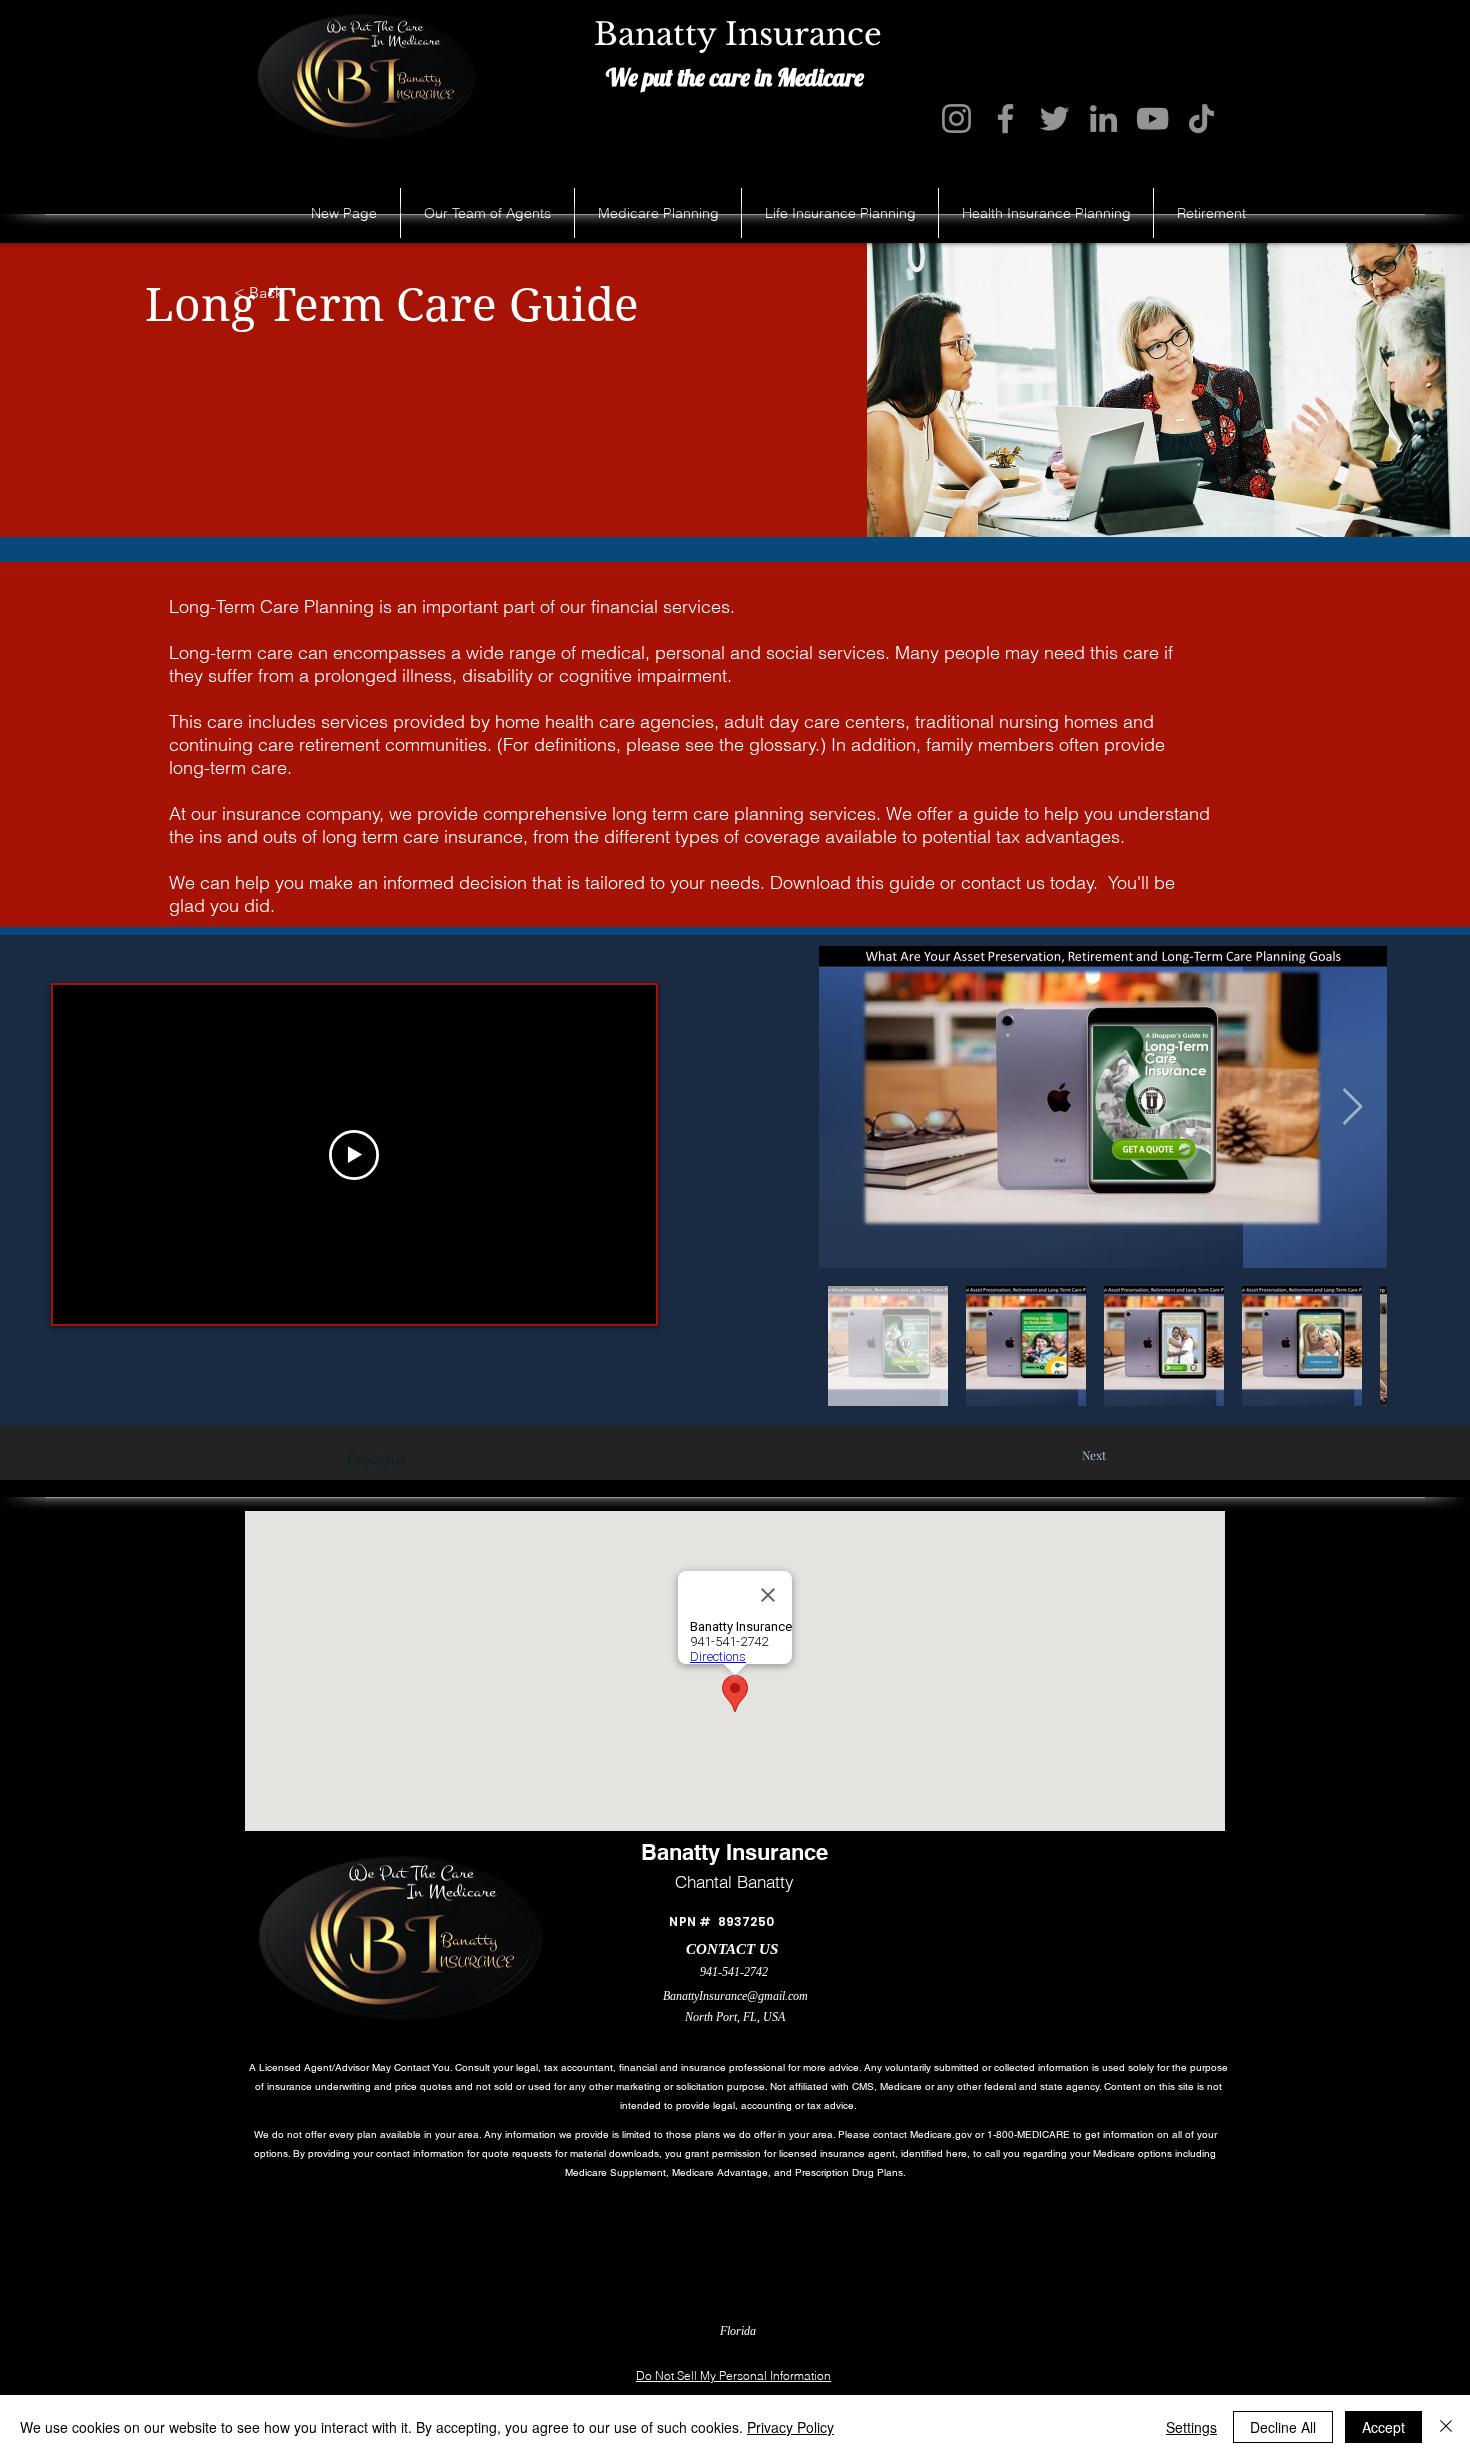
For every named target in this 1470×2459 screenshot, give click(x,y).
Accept (1383, 2427)
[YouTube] (1152, 118)
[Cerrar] (1446, 2427)
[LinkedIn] (1103, 118)
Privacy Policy (790, 2427)
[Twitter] (1054, 118)
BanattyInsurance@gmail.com (735, 1996)
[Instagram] (956, 118)
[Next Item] (1352, 1107)
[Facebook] (1005, 118)
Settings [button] (1191, 2427)
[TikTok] (1201, 118)
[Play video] (354, 1155)
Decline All (1283, 2427)
